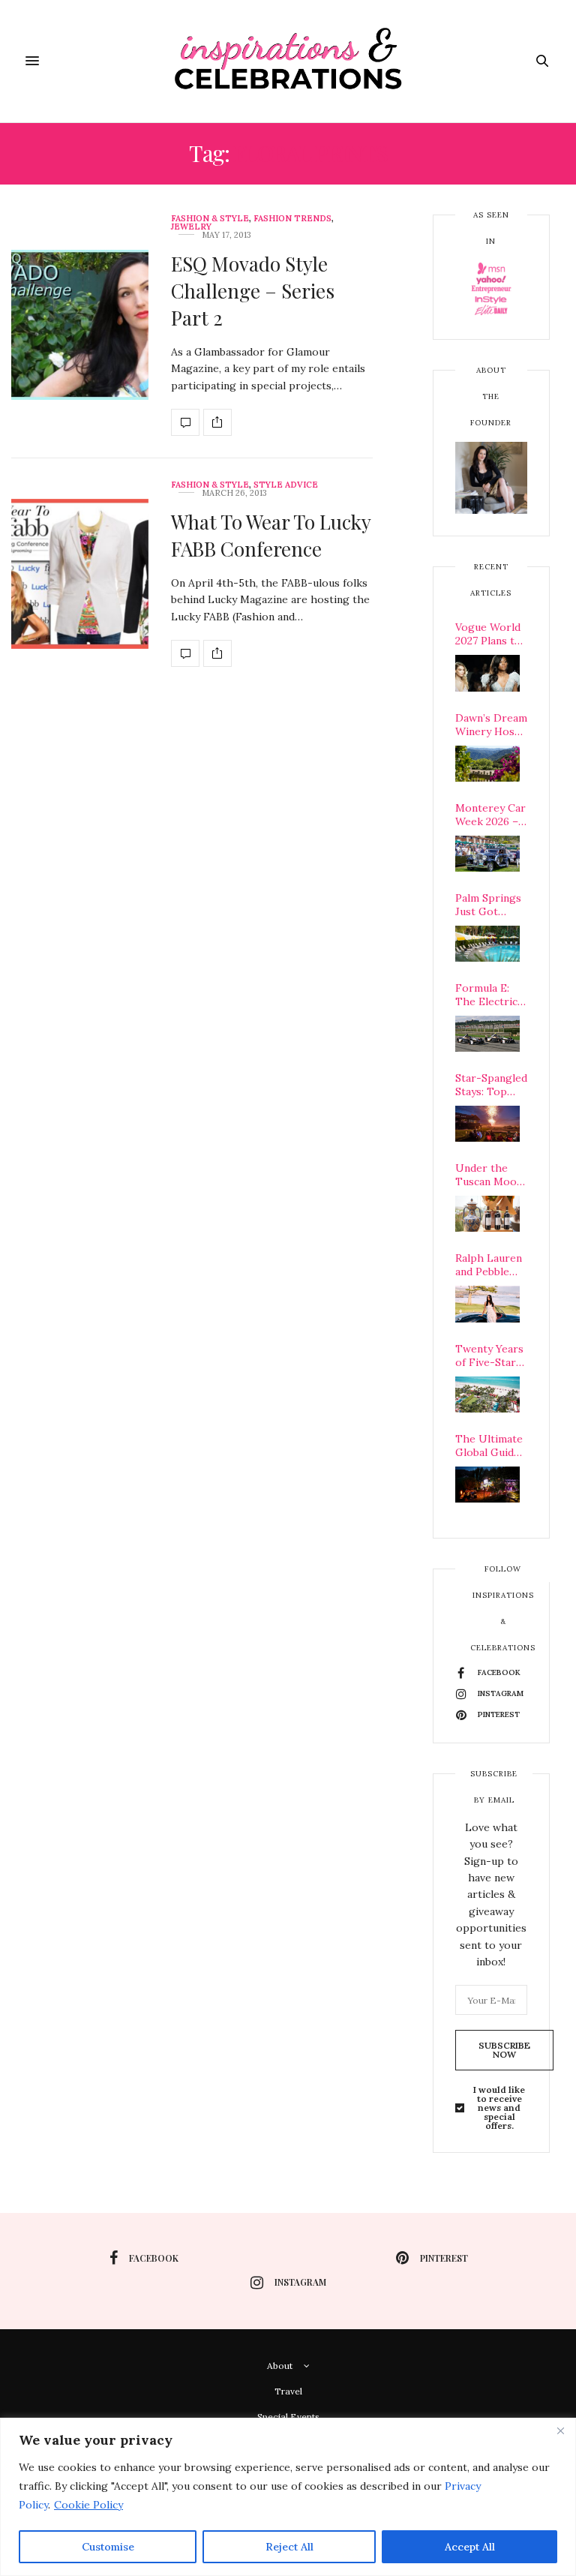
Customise (108, 2547)
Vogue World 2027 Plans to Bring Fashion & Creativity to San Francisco (490, 634)
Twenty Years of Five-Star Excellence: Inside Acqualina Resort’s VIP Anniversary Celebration (489, 1356)
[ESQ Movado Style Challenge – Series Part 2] (80, 325)
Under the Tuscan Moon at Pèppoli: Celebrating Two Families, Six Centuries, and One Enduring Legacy (490, 1175)
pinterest (444, 2258)
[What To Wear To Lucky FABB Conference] (80, 574)
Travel (288, 2391)
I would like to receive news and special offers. (499, 2108)
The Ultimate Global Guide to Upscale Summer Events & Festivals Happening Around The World (489, 1446)
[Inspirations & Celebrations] (288, 61)
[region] (288, 2497)
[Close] (560, 2430)
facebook (154, 2258)
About (280, 2366)
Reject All (289, 2547)
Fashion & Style (210, 219)
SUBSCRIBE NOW (504, 2050)
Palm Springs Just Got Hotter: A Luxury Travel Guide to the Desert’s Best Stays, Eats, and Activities (490, 905)
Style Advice (286, 485)
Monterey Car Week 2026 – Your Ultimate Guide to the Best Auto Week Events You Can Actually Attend (491, 815)
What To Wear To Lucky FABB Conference (271, 535)
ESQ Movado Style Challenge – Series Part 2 (253, 291)
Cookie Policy (88, 2505)
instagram (300, 2282)
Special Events (288, 2417)
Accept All (470, 2547)
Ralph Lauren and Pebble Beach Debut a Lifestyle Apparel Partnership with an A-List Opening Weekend (491, 1265)
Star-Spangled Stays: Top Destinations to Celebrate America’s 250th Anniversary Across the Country (491, 1085)
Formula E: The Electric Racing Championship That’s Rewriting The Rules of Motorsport (491, 995)
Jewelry (191, 227)
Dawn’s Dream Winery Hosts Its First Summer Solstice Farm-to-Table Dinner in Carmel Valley (491, 725)
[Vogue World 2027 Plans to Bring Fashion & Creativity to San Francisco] (487, 673)
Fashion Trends (292, 219)
